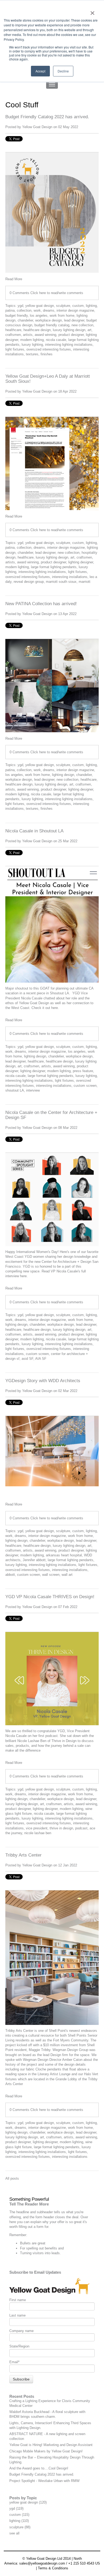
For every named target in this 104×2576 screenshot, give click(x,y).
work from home (62, 316)
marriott (85, 582)
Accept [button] (40, 71)
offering (15, 2217)
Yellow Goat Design (37, 127)
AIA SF (41, 1359)
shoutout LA (15, 1090)
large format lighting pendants (54, 567)
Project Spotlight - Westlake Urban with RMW (44, 2481)
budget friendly (17, 316)
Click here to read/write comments (57, 293)
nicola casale (56, 340)
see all (14, 2533)
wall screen (51, 1575)
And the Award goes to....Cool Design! (39, 2468)
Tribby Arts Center (23, 1855)
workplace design (49, 320)
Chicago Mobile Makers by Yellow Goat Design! (46, 2451)
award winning (45, 335)
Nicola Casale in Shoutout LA (34, 831)
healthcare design (37, 330)
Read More (14, 279)
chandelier (25, 320)
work (37, 310)
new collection (82, 325)
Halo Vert (91, 2074)
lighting (91, 306)
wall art (67, 1575)
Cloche (41, 2069)
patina (10, 310)
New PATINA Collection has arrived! (41, 604)
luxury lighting (32, 345)
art (89, 330)
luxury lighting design (69, 330)
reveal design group (29, 582)
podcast (81, 1828)
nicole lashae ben (38, 1833)
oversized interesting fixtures (49, 349)
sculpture (63, 306)
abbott (10, 1575)
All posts (12, 2178)
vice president (37, 1828)
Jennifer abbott (34, 1560)
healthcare (13, 330)
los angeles (39, 316)
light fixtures (15, 349)
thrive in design (61, 1828)
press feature (83, 1071)
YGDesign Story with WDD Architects (43, 1381)
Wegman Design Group (70, 2050)
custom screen (85, 1086)
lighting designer (81, 562)
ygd (20, 306)
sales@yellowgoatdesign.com (42, 2563)
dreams (49, 310)
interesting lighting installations (69, 345)
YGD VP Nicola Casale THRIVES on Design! (50, 1597)
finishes (47, 354)
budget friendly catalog (52, 325)
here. (56, 1008)
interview (33, 1090)
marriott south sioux (61, 582)
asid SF (27, 1359)
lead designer (74, 320)
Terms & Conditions (53, 2568)
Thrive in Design (64, 1741)
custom (78, 306)
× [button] (92, 11)
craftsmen (13, 335)
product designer (71, 335)
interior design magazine (75, 310)
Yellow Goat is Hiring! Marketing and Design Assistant (51, 2445)
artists (28, 335)
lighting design (63, 775)
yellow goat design (40, 306)
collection (24, 310)
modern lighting (32, 340)
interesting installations (70, 577)
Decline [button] (63, 71)
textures (32, 354)
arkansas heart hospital (64, 1555)
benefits (51, 2248)
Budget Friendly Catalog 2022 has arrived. (47, 117)
